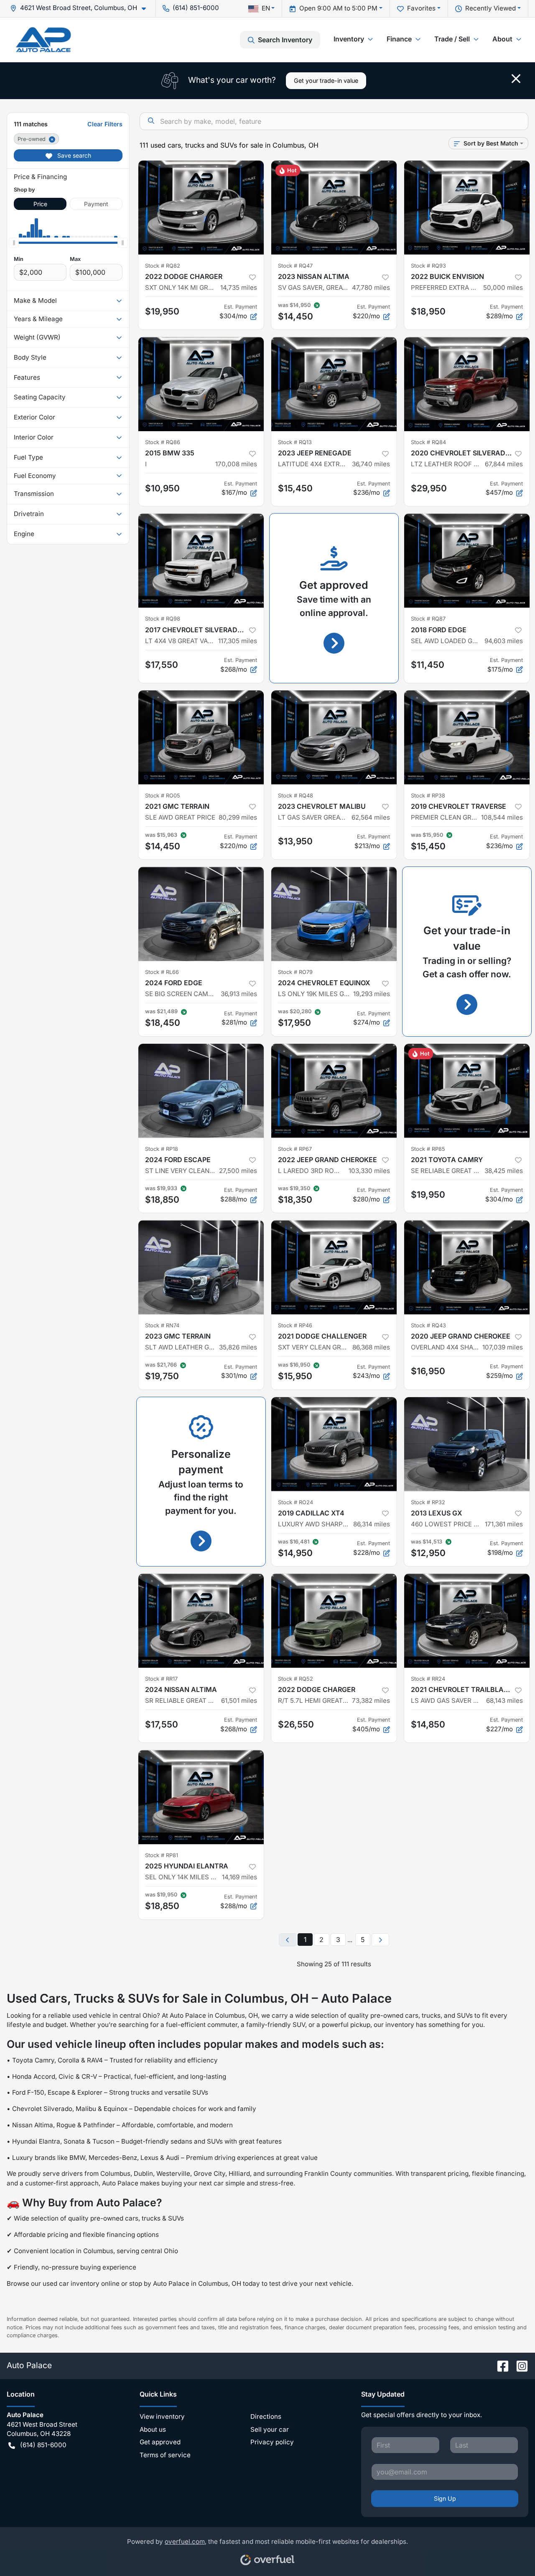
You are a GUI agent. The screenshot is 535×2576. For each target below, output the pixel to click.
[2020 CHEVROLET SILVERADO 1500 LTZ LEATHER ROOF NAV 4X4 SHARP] (467, 384)
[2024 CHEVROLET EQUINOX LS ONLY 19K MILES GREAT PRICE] (334, 914)
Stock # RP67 (295, 1149)
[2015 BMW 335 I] (201, 384)
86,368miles (371, 1347)
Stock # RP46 (295, 1325)
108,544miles (502, 817)
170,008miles (236, 464)
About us (153, 2429)
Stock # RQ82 (163, 266)
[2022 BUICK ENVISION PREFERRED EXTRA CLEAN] (467, 208)
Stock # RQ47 (295, 266)
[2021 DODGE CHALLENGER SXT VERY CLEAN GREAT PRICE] (334, 1267)
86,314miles (372, 1524)
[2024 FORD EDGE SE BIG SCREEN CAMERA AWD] (201, 914)
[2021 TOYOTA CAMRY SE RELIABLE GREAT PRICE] (467, 1091)
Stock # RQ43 (428, 1325)
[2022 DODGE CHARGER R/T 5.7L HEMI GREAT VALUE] (334, 1621)
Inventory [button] (349, 39)
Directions (266, 2416)
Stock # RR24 (428, 1679)
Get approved (160, 2442)
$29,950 (429, 488)
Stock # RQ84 (428, 442)
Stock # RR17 (161, 1679)
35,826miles (238, 1347)
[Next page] (380, 1940)
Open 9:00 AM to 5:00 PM (338, 8)
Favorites (421, 8)
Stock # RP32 (428, 1502)
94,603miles (504, 641)
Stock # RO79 (295, 972)
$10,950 (162, 488)
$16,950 (428, 1371)
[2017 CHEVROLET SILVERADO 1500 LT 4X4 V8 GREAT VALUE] (201, 561)
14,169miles (239, 1877)
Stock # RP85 (428, 1149)
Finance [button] (399, 39)
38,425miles (504, 1171)
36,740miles (371, 464)
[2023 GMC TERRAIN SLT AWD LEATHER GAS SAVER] (201, 1267)
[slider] (14, 243)
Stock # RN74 (162, 1325)
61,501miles (239, 1701)
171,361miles (504, 1524)
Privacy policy (272, 2442)
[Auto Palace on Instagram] (519, 2365)
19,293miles (372, 994)
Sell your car (270, 2429)
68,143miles (504, 1701)
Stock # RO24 (296, 1502)
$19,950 (162, 311)
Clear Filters (105, 124)
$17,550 (162, 665)
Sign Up (445, 2498)
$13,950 (295, 841)
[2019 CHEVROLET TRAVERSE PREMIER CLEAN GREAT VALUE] (467, 737)
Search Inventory (285, 40)
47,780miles (371, 287)
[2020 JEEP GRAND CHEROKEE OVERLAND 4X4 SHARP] (467, 1267)
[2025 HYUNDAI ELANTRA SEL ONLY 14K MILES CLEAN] (201, 1797)
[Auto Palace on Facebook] (499, 2365)
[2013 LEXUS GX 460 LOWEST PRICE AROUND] (467, 1444)
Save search (73, 155)
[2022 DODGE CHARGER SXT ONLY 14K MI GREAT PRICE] (201, 208)
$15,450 (295, 488)
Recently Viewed (490, 8)
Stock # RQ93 (428, 266)
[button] (81, 8)
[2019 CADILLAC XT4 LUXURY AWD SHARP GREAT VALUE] (334, 1444)
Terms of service (165, 2455)
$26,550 (296, 1724)
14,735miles (239, 287)
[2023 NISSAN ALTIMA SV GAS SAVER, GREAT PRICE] (334, 208)
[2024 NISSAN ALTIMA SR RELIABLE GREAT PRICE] (201, 1621)
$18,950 (428, 311)
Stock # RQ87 (428, 619)
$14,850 (428, 1724)
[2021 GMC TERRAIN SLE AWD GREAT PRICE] (201, 737)
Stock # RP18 (162, 1149)
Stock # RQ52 (296, 1679)
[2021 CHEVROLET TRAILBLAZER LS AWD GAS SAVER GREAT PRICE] (467, 1621)
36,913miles (239, 994)
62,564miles (371, 817)
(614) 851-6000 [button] (196, 8)
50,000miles (503, 287)
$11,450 (428, 665)
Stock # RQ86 (163, 442)
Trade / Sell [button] (452, 39)
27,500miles (238, 1171)
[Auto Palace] (43, 40)
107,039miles (503, 1347)
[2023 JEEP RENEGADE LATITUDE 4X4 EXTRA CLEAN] (334, 384)
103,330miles (369, 1171)
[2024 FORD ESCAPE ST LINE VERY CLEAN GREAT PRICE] (201, 1091)
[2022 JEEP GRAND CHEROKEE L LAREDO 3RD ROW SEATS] (334, 1091)
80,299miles (238, 817)
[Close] (516, 79)
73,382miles (371, 1701)
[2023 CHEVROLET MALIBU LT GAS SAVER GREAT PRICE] (334, 737)
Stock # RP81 (162, 1855)
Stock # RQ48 (296, 796)
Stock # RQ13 (295, 442)
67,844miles (504, 464)
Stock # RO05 (163, 796)
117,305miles (238, 641)
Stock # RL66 (162, 972)
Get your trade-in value (326, 80)
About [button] (502, 39)
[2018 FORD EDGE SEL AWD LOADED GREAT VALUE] (467, 561)
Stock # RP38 (428, 796)
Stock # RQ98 (163, 619)
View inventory (162, 2416)
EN (266, 8)
